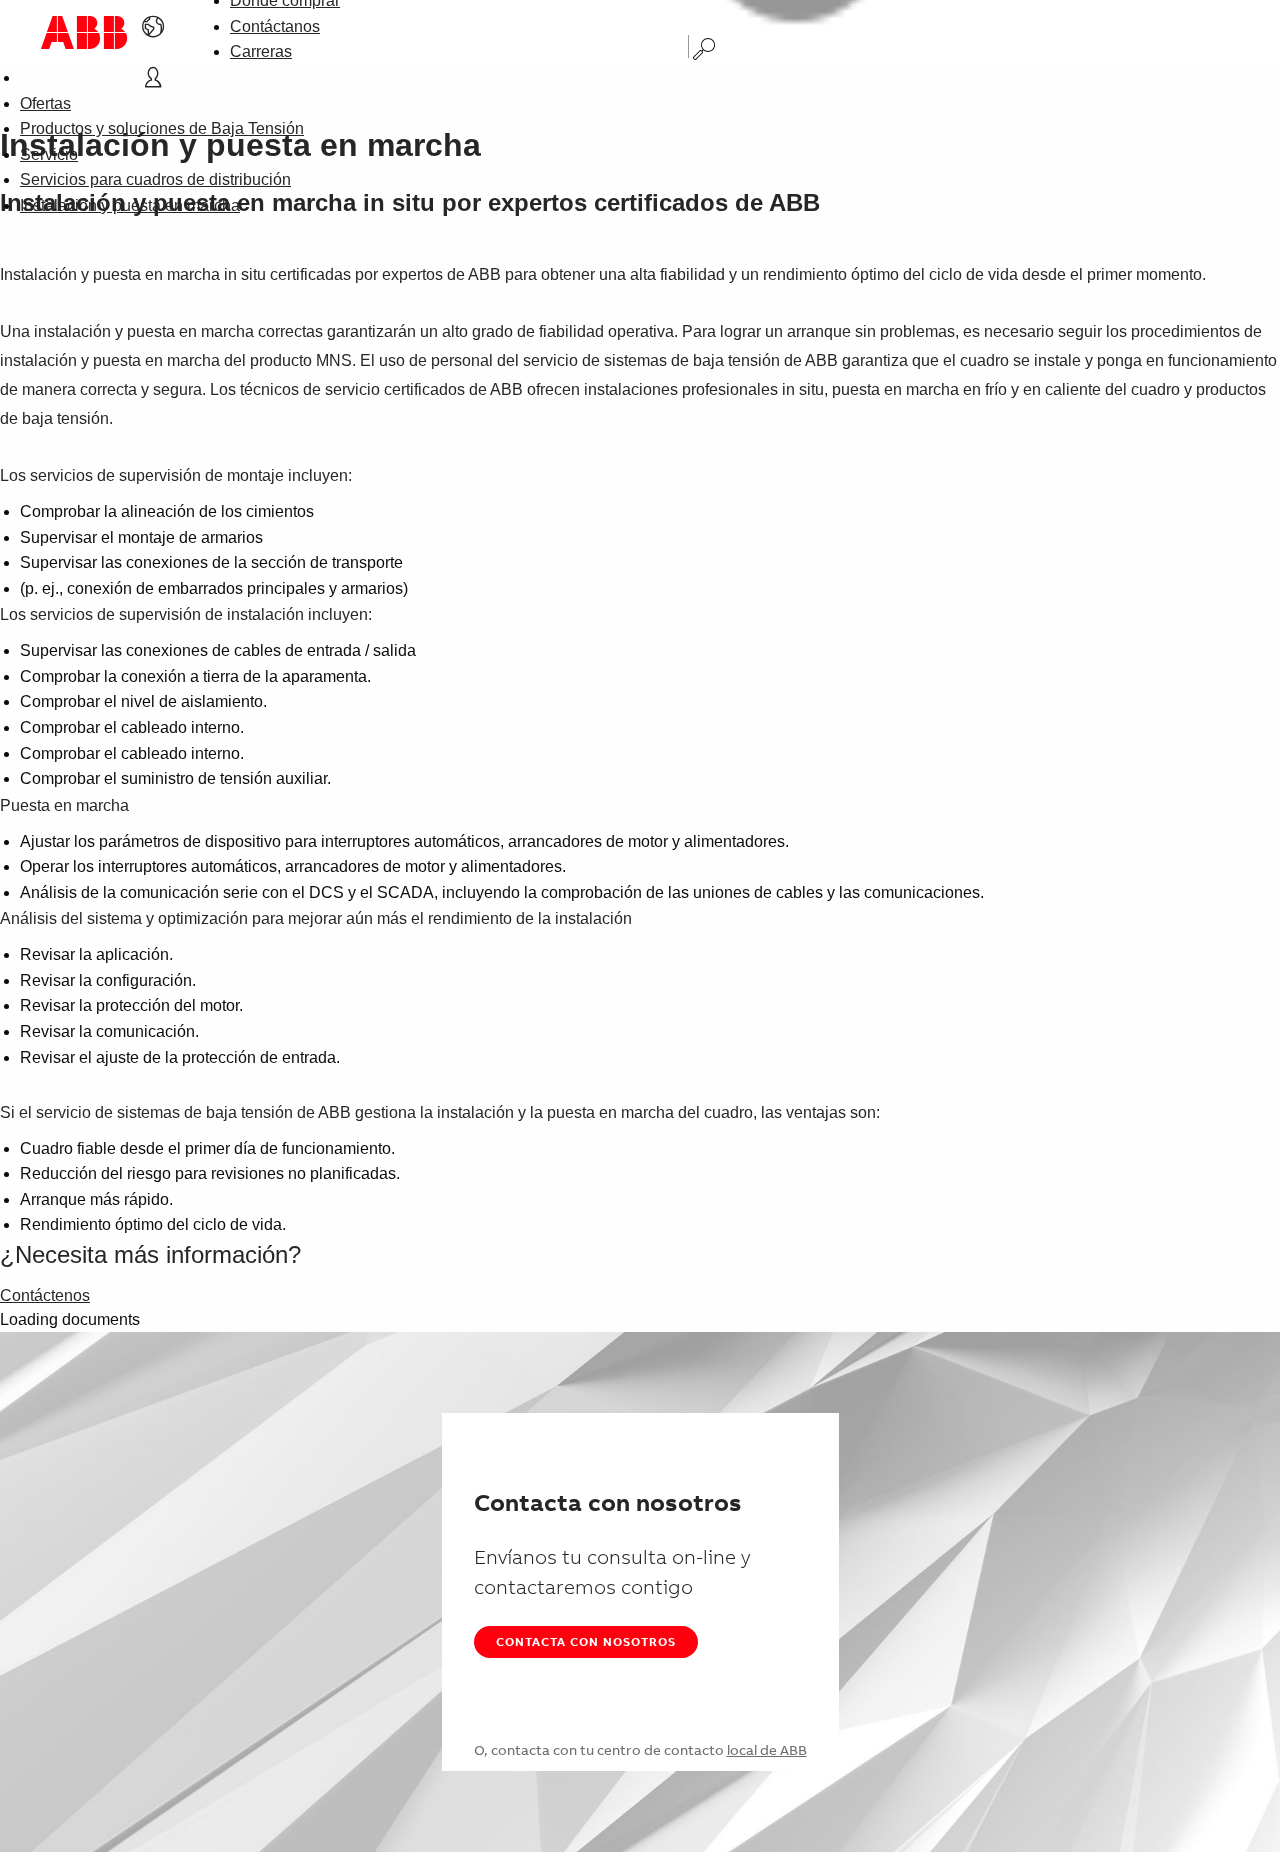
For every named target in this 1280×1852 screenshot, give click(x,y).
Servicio (49, 154)
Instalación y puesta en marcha (130, 205)
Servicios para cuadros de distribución (155, 179)
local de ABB (767, 1750)
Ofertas (45, 103)
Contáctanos (275, 26)
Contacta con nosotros (586, 1641)
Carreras (261, 51)
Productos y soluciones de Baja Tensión (162, 128)
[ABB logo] (84, 32)
